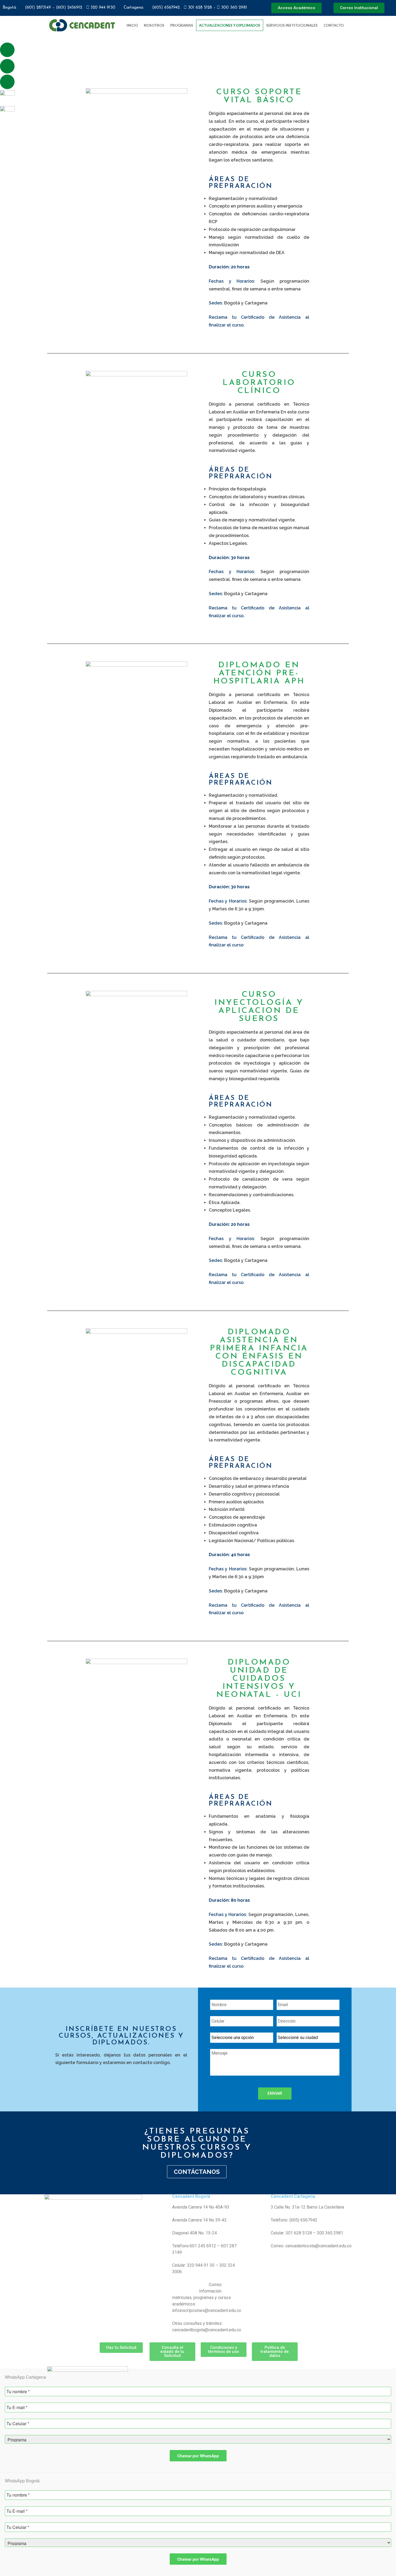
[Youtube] (7, 82)
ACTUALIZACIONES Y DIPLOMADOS (230, 25)
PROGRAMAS (182, 25)
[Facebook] (7, 50)
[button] (359, 25)
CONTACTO (334, 25)
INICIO (132, 25)
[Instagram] (7, 66)
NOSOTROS (154, 25)
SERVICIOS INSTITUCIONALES (292, 25)
